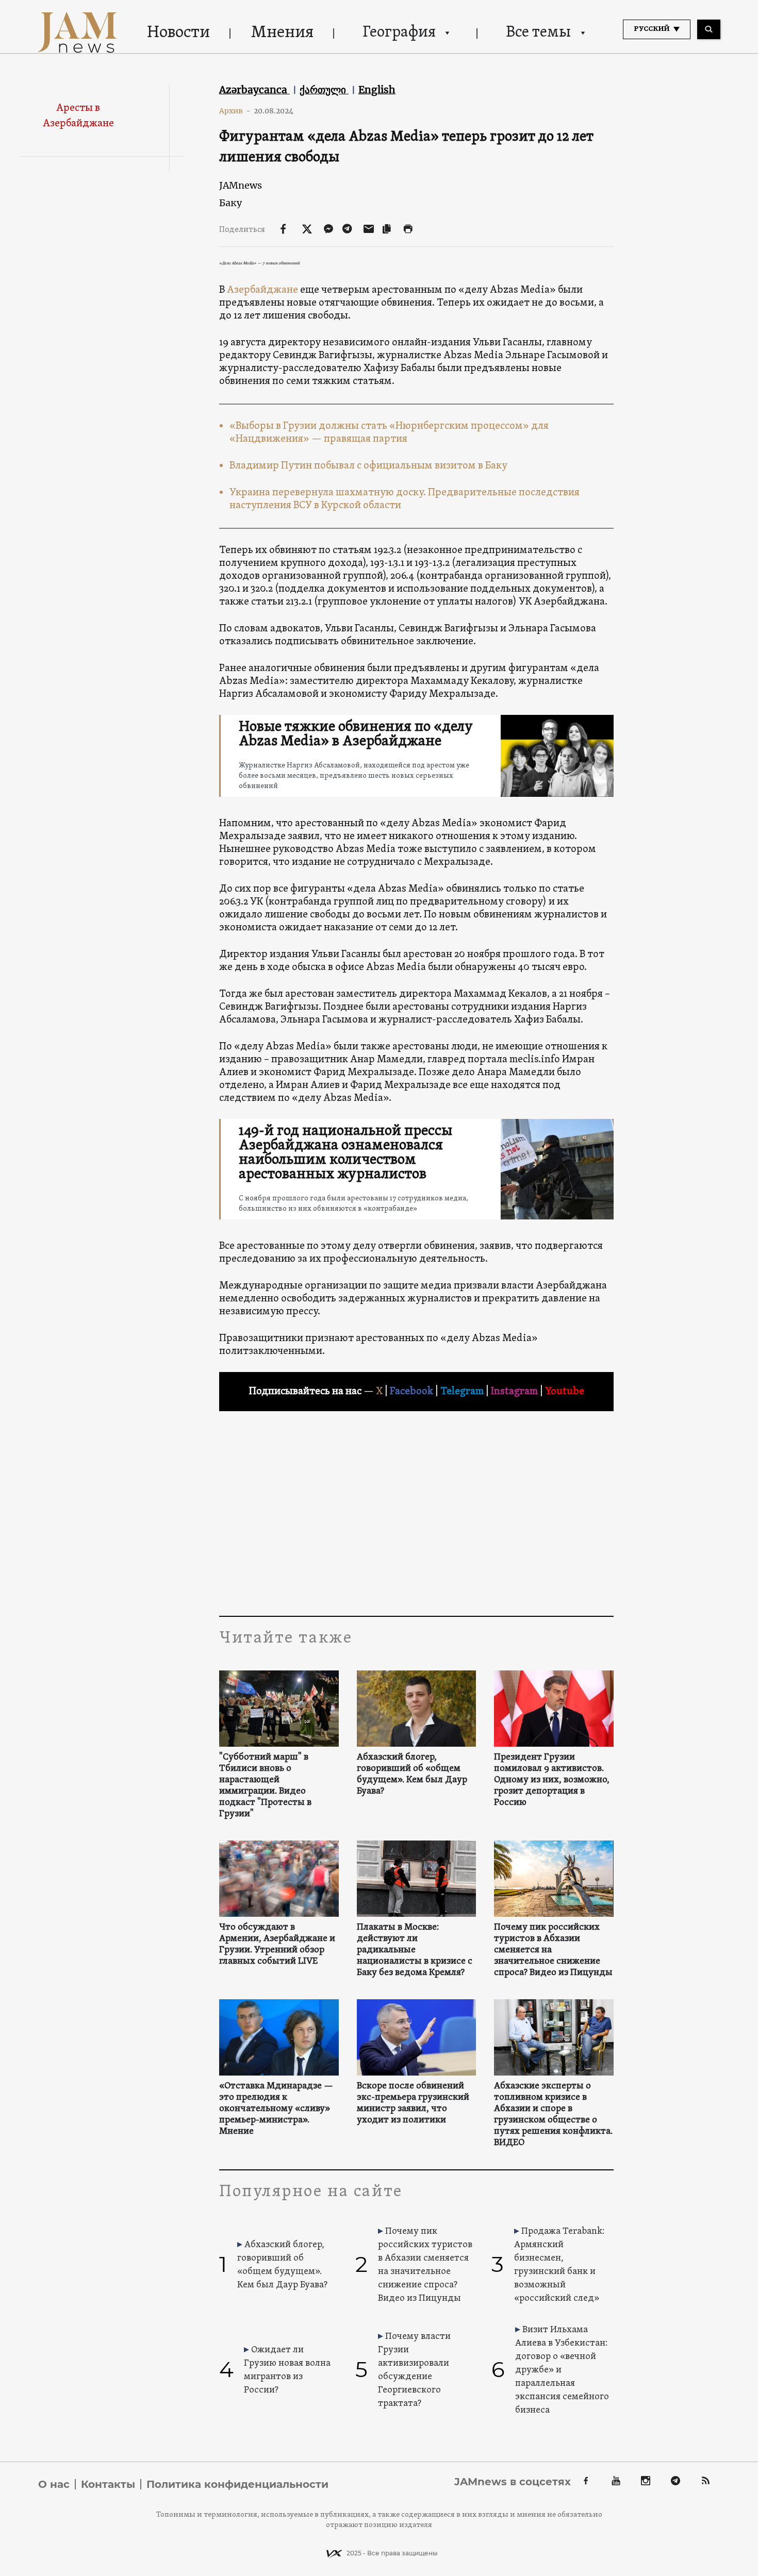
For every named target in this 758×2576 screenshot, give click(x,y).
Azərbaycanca (254, 90)
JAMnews (241, 185)
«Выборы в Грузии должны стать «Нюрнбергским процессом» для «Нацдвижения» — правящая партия (389, 433)
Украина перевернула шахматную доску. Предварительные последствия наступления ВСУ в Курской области (405, 499)
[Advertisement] (416, 1513)
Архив (235, 111)
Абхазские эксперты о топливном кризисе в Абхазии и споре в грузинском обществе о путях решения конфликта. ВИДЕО (553, 2115)
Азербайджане (262, 290)
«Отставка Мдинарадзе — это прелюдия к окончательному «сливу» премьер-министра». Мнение (276, 2109)
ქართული (324, 90)
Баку (230, 203)
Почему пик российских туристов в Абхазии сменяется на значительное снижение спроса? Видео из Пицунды (553, 1950)
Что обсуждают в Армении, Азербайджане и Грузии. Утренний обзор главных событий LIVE (277, 1945)
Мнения (282, 33)
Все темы (538, 33)
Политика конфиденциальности (237, 2484)
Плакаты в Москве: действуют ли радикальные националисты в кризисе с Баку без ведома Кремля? (415, 1950)
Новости (178, 33)
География (399, 33)
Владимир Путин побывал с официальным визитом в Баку (368, 466)
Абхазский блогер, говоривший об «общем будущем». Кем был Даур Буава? (412, 1775)
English (377, 90)
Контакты (108, 2484)
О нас (54, 2484)
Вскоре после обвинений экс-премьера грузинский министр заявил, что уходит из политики (413, 2103)
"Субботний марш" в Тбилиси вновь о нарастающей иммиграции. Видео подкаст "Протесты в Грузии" (265, 1786)
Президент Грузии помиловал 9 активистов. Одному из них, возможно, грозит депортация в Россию (552, 1780)
